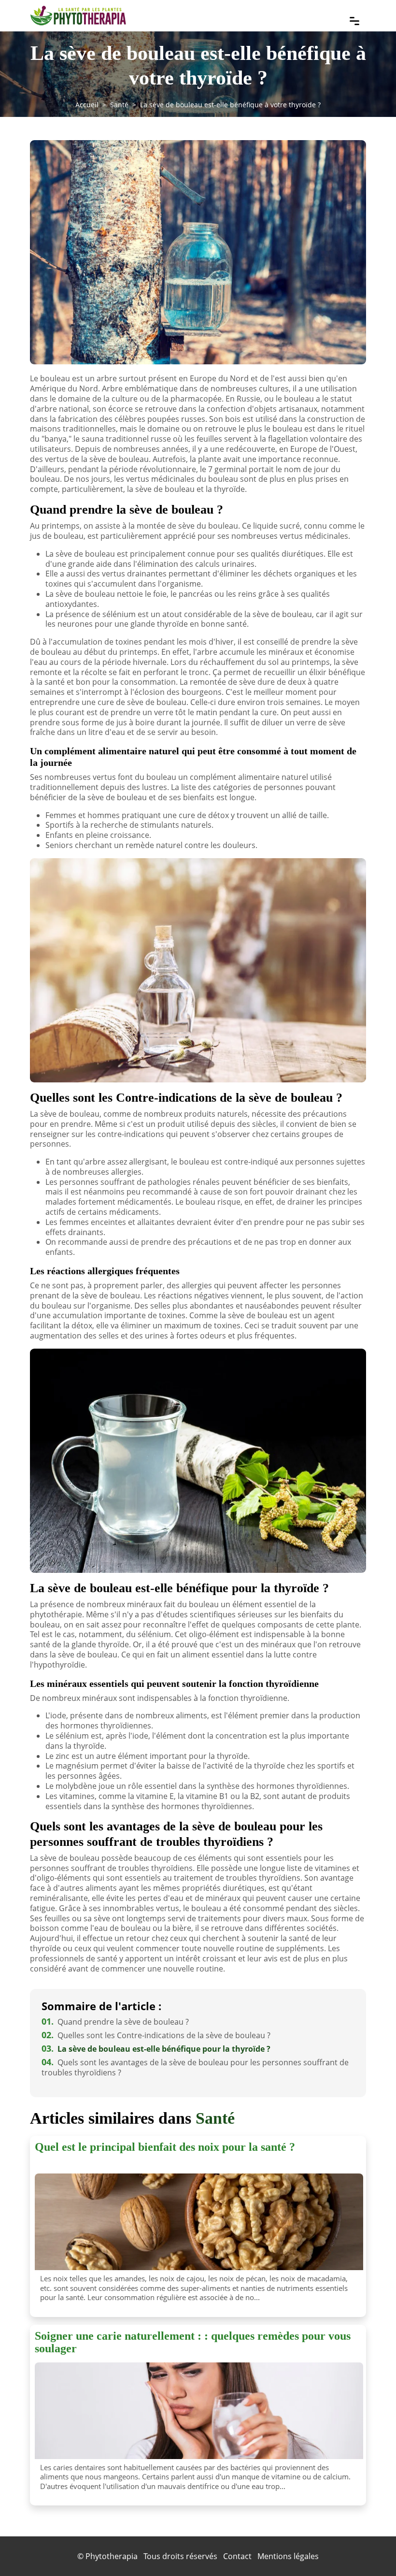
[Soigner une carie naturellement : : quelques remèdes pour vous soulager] (199, 2411)
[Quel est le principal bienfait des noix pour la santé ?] (199, 2222)
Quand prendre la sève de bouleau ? (115, 2022)
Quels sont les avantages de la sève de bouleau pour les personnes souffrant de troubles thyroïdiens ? (195, 2067)
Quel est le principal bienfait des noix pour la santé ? (165, 2147)
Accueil (87, 105)
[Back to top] (369, 2549)
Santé (119, 105)
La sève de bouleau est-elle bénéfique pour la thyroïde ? (156, 2049)
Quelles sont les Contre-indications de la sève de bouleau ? (156, 2035)
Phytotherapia (112, 2556)
